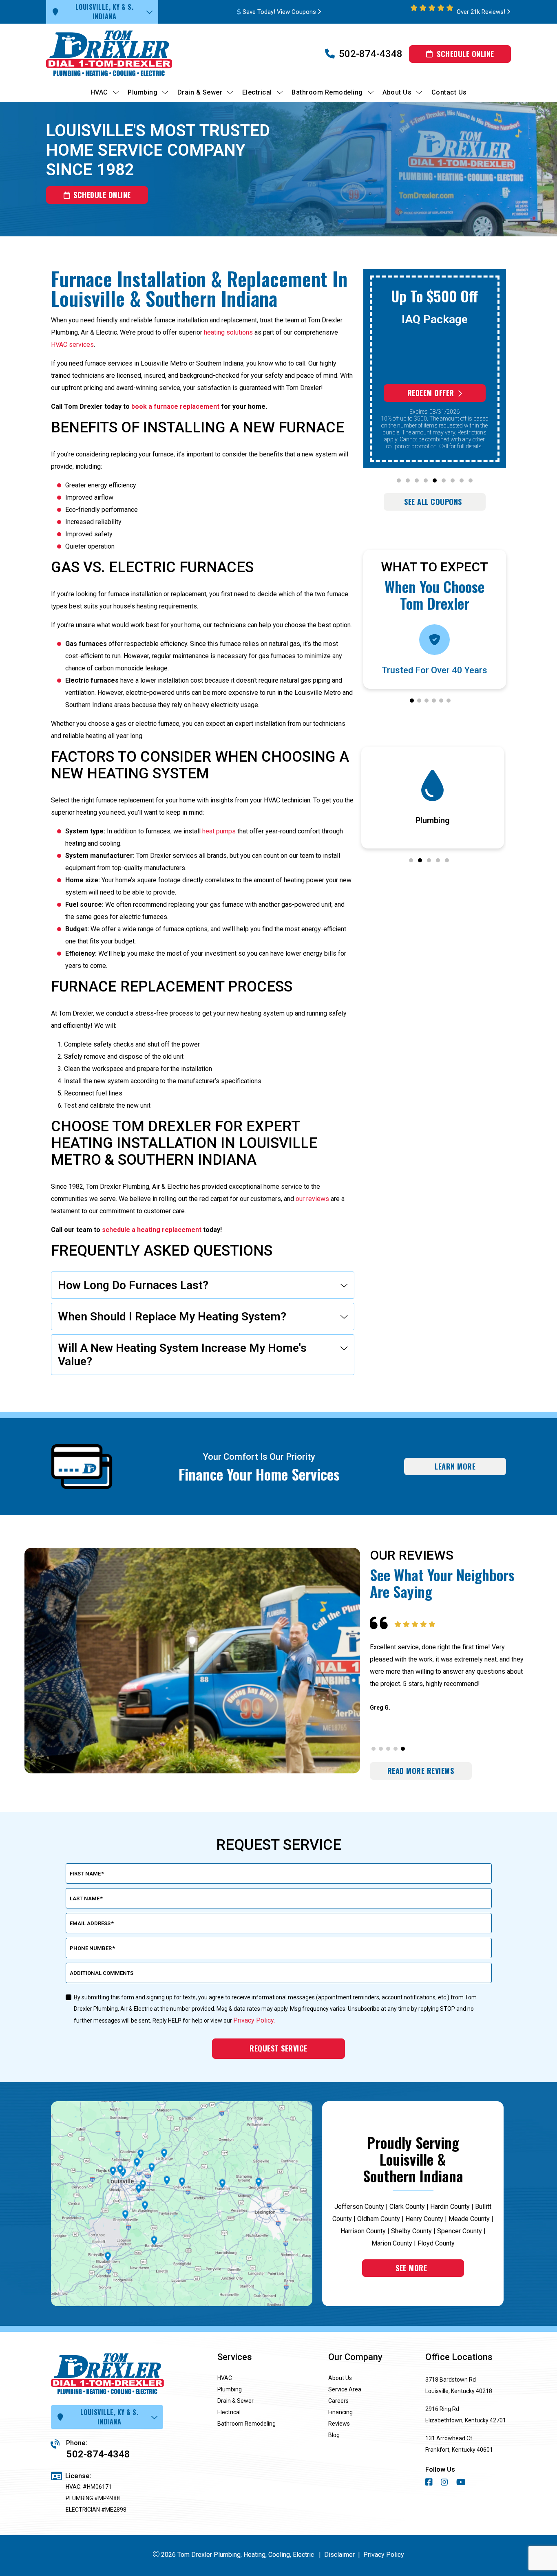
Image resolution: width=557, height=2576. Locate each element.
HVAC (225, 2378)
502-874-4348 (371, 54)
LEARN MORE (455, 1466)
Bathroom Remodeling (246, 2424)
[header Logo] (124, 54)
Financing (340, 2412)
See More (411, 2268)
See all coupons (433, 502)
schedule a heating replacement (152, 1230)
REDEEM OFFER (431, 393)
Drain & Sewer (235, 2401)
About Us (340, 2378)
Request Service (278, 2048)
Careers (338, 2401)
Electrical (229, 2412)
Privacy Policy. (254, 2020)
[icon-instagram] (445, 2483)
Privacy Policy (384, 2555)
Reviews (339, 2424)
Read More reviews (421, 1771)
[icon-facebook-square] (430, 2483)
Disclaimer (339, 2555)
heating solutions (228, 332)
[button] (399, 480)
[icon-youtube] (462, 2483)
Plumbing (230, 2389)
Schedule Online (465, 54)
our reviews (312, 1199)
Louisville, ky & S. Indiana (105, 12)
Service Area (345, 2389)
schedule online (102, 195)
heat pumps (219, 831)
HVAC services (72, 345)
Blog (334, 2435)
